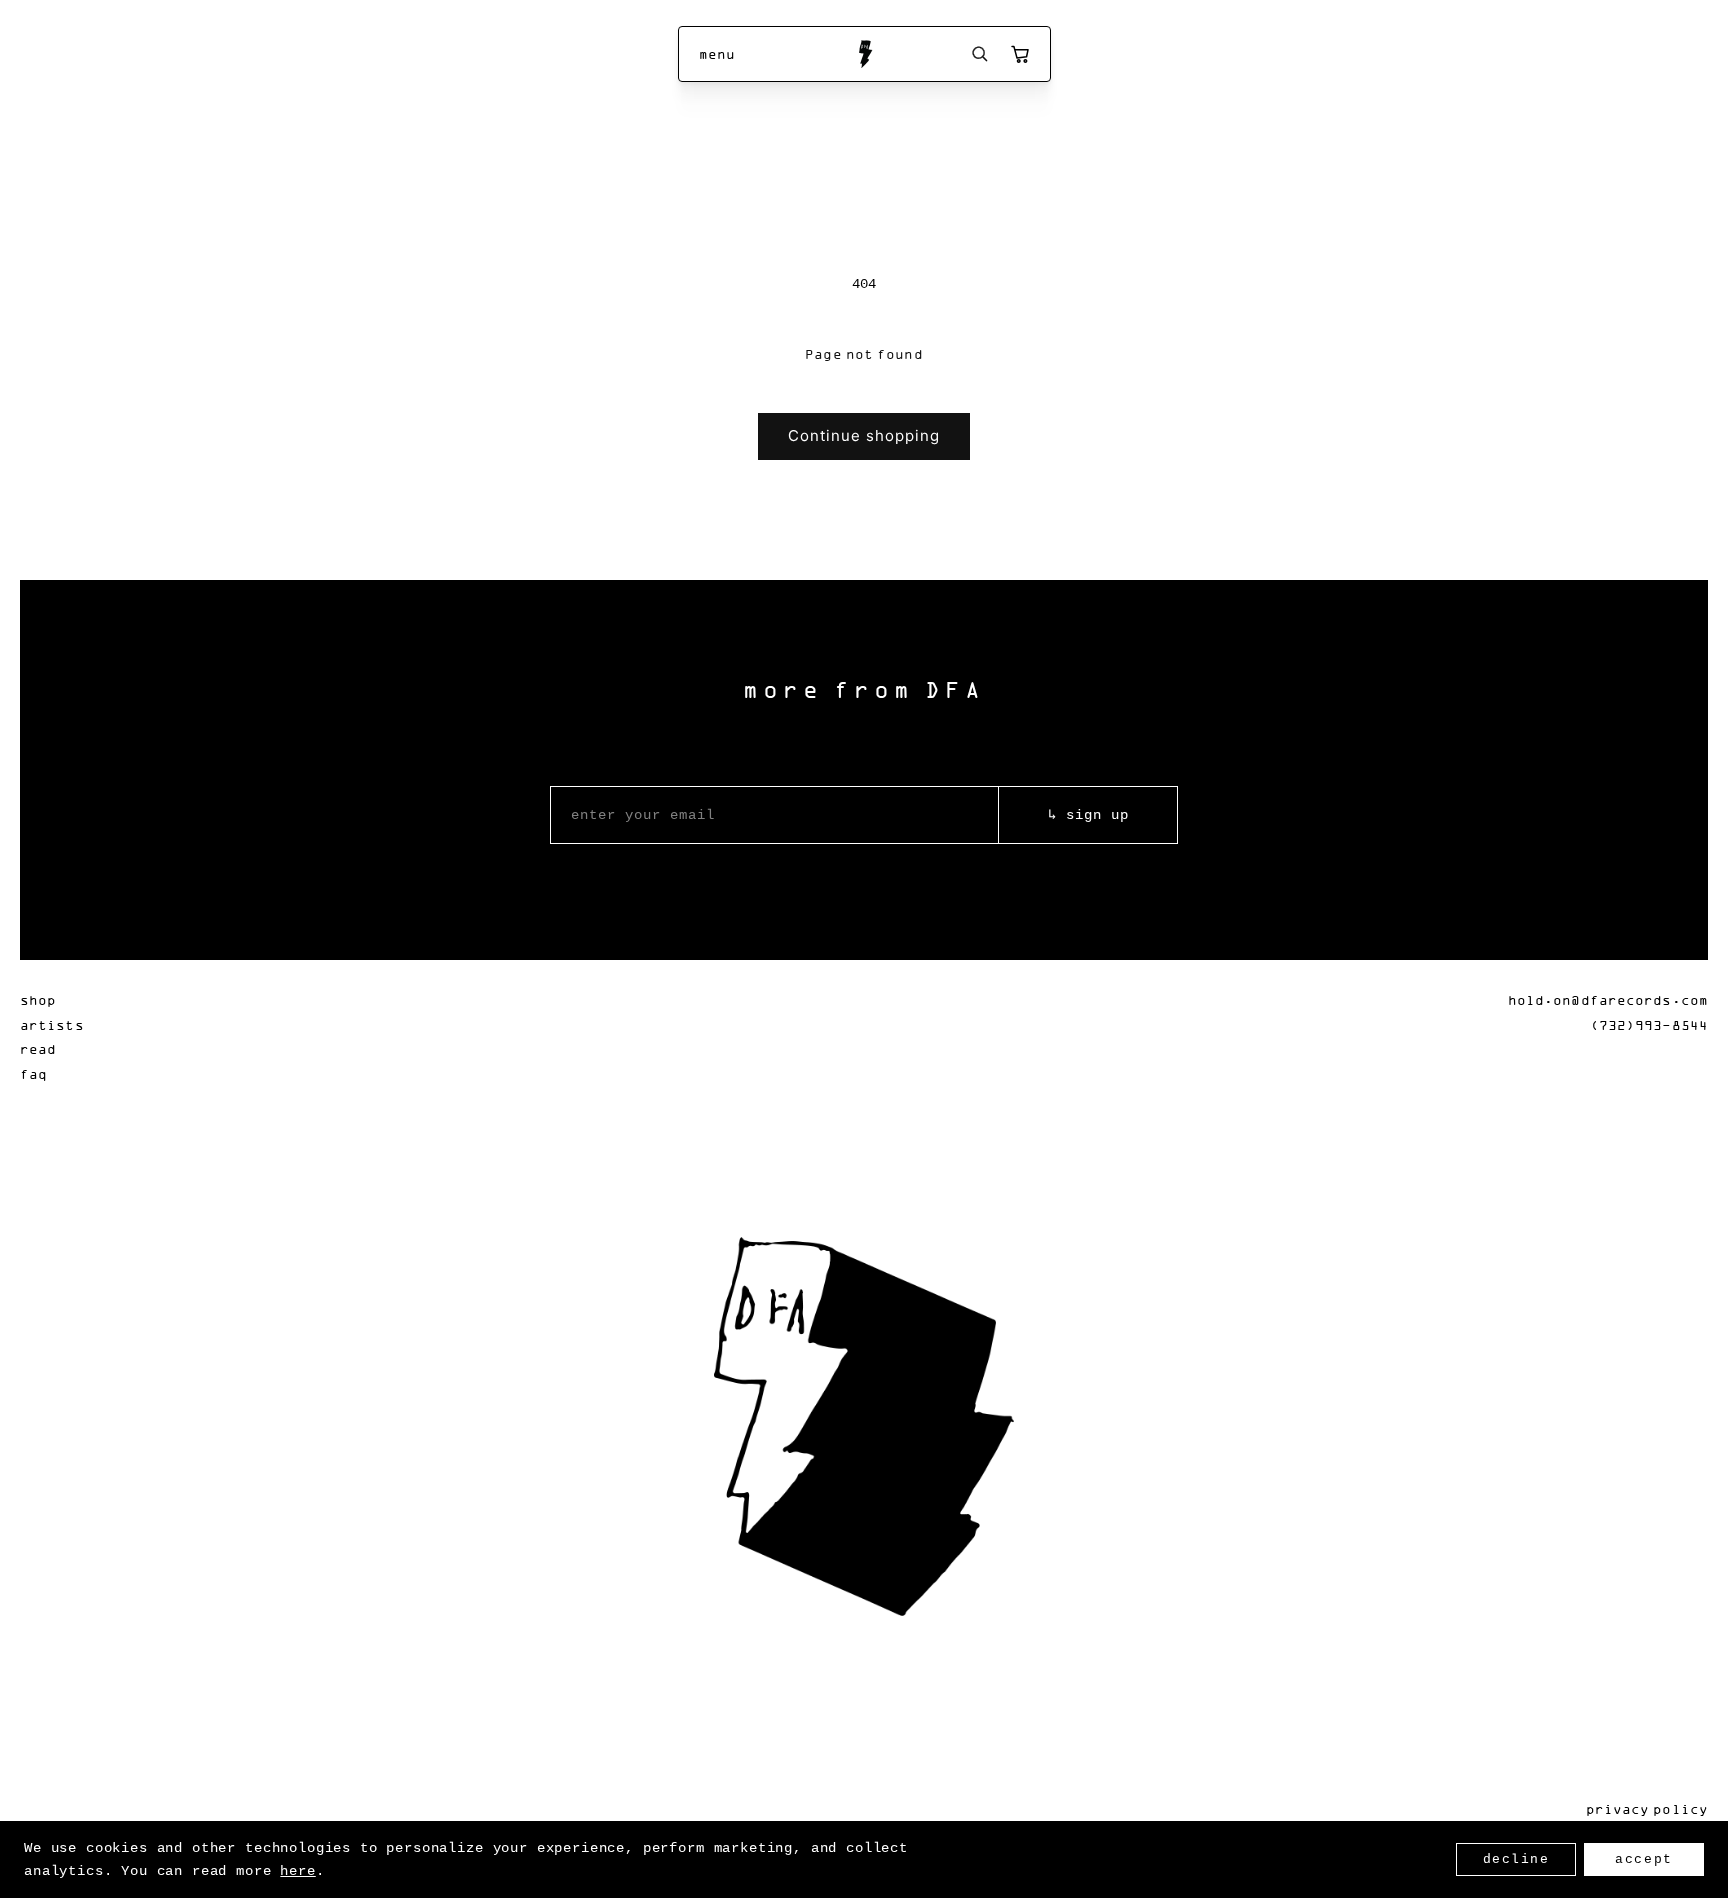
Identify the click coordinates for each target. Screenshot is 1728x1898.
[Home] (864, 54)
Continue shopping (864, 435)
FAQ (33, 1073)
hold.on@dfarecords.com (1608, 999)
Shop (38, 999)
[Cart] (1020, 54)
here (297, 1871)
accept (1643, 1859)
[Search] (980, 54)
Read (38, 1048)
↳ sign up (1088, 815)
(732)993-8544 (1649, 1024)
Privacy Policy (1647, 1808)
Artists (52, 1024)
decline (1516, 1859)
